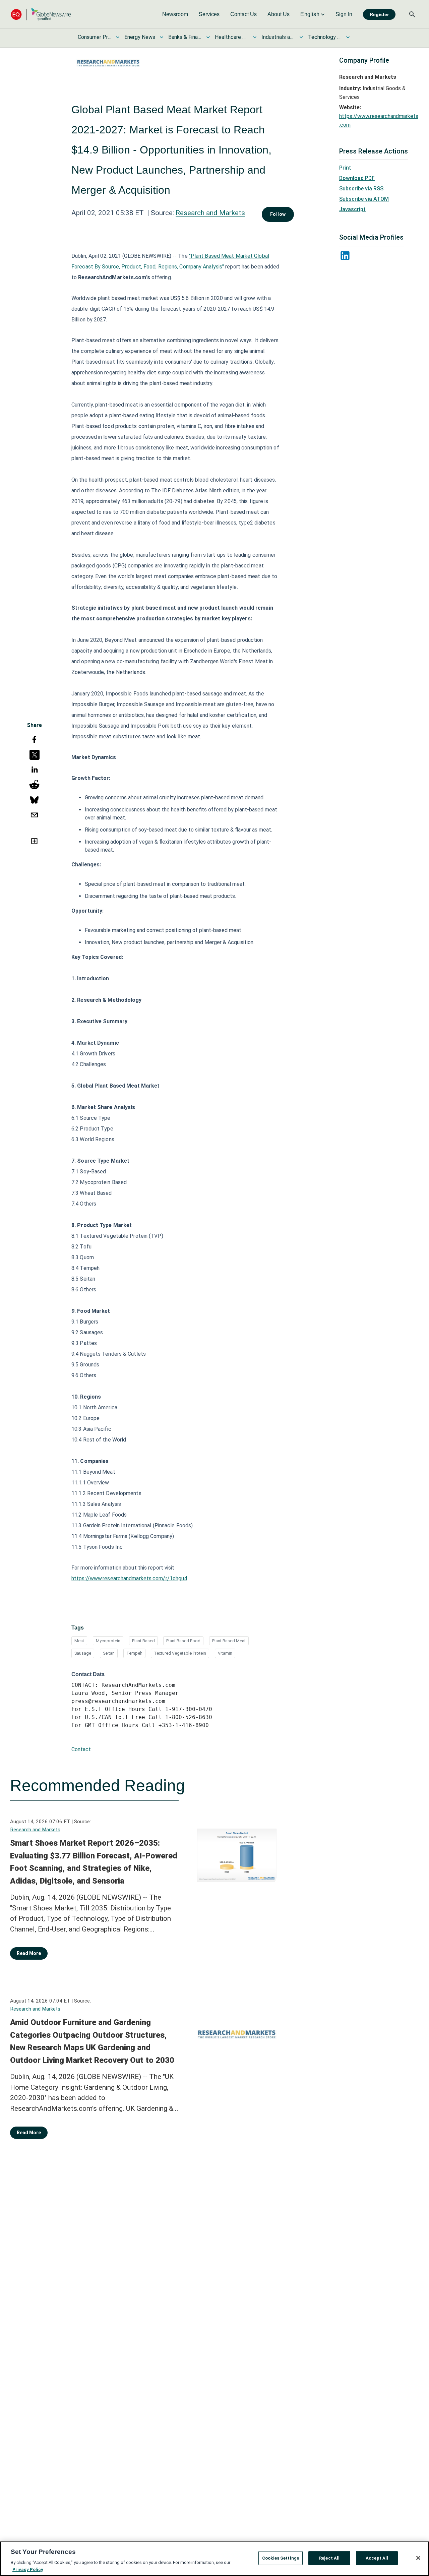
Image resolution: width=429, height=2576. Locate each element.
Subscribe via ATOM (364, 199)
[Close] (418, 2558)
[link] (175, 14)
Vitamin (225, 1653)
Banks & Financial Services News (185, 37)
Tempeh (134, 1653)
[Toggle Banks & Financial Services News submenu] (208, 37)
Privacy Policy (28, 2569)
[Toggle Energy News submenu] (162, 37)
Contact (81, 1749)
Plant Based (143, 1641)
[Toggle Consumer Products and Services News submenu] (118, 37)
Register (379, 14)
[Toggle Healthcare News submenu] (255, 37)
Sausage (83, 1653)
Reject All (329, 2558)
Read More (29, 1953)
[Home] (41, 14)
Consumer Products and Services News (95, 37)
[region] (214, 2559)
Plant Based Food (183, 1641)
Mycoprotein (108, 1641)
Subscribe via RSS (361, 189)
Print (345, 168)
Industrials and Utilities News (278, 37)
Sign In (344, 14)
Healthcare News (232, 37)
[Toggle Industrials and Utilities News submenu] (301, 37)
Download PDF (357, 178)
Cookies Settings (281, 2558)
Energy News (140, 37)
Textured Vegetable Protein (180, 1653)
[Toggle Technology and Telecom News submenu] (348, 37)
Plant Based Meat (229, 1641)
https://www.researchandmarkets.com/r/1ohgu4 (129, 1578)
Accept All (377, 2558)
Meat (79, 1641)
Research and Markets (210, 213)
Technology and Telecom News (325, 37)
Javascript (352, 209)
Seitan (109, 1653)
